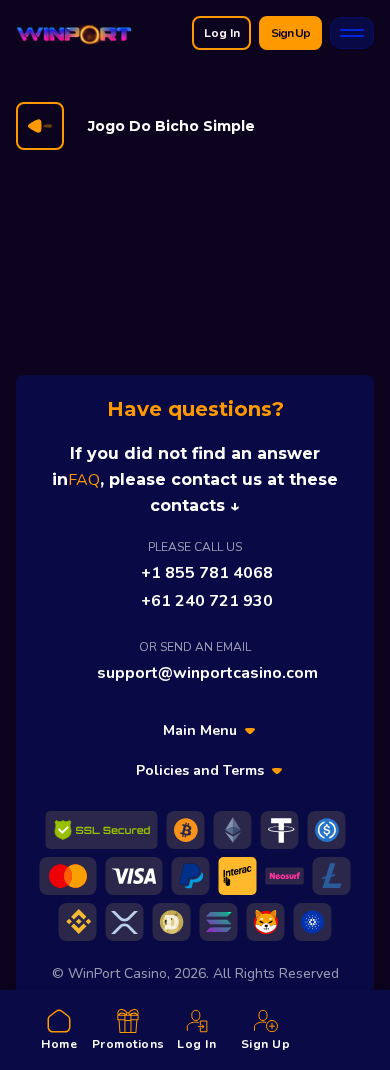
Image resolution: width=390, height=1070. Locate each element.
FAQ (84, 480)
